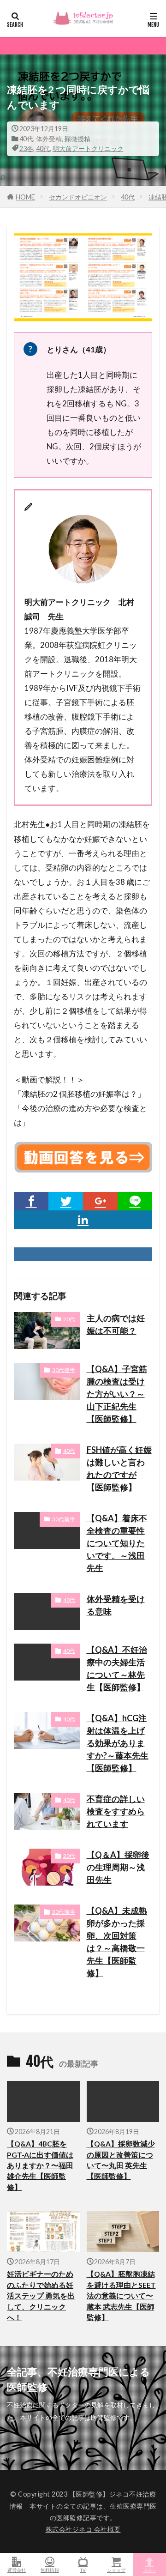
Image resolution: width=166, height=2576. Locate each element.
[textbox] (83, 939)
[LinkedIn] (83, 1220)
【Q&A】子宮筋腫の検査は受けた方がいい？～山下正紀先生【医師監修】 (117, 1394)
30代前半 (64, 1519)
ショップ (116, 2570)
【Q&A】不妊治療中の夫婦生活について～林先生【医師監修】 (117, 1668)
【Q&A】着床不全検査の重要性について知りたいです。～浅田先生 (117, 1543)
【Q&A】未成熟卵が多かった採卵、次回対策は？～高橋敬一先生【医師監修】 (117, 1942)
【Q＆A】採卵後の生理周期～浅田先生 (118, 1867)
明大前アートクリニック (88, 148)
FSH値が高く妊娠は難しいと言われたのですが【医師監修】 (119, 1468)
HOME (25, 197)
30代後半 (64, 1370)
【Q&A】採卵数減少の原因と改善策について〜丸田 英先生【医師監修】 (121, 2160)
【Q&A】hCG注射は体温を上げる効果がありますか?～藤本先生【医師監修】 (118, 1743)
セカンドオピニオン (78, 197)
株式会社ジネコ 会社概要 (83, 2529)
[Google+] (100, 1201)
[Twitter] (66, 1201)
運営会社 (17, 2570)
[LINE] (135, 1201)
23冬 (26, 148)
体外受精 (49, 139)
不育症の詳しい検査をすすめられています (116, 1811)
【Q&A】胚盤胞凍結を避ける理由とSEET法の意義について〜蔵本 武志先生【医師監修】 (121, 2296)
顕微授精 (77, 139)
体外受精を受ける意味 (116, 1605)
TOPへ (149, 2570)
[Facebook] (31, 1201)
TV (83, 2570)
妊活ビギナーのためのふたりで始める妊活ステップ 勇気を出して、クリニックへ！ (41, 2296)
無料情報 (50, 2570)
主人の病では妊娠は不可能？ (116, 1324)
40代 (26, 139)
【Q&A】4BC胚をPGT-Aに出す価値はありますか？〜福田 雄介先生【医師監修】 (40, 2165)
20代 (69, 1319)
